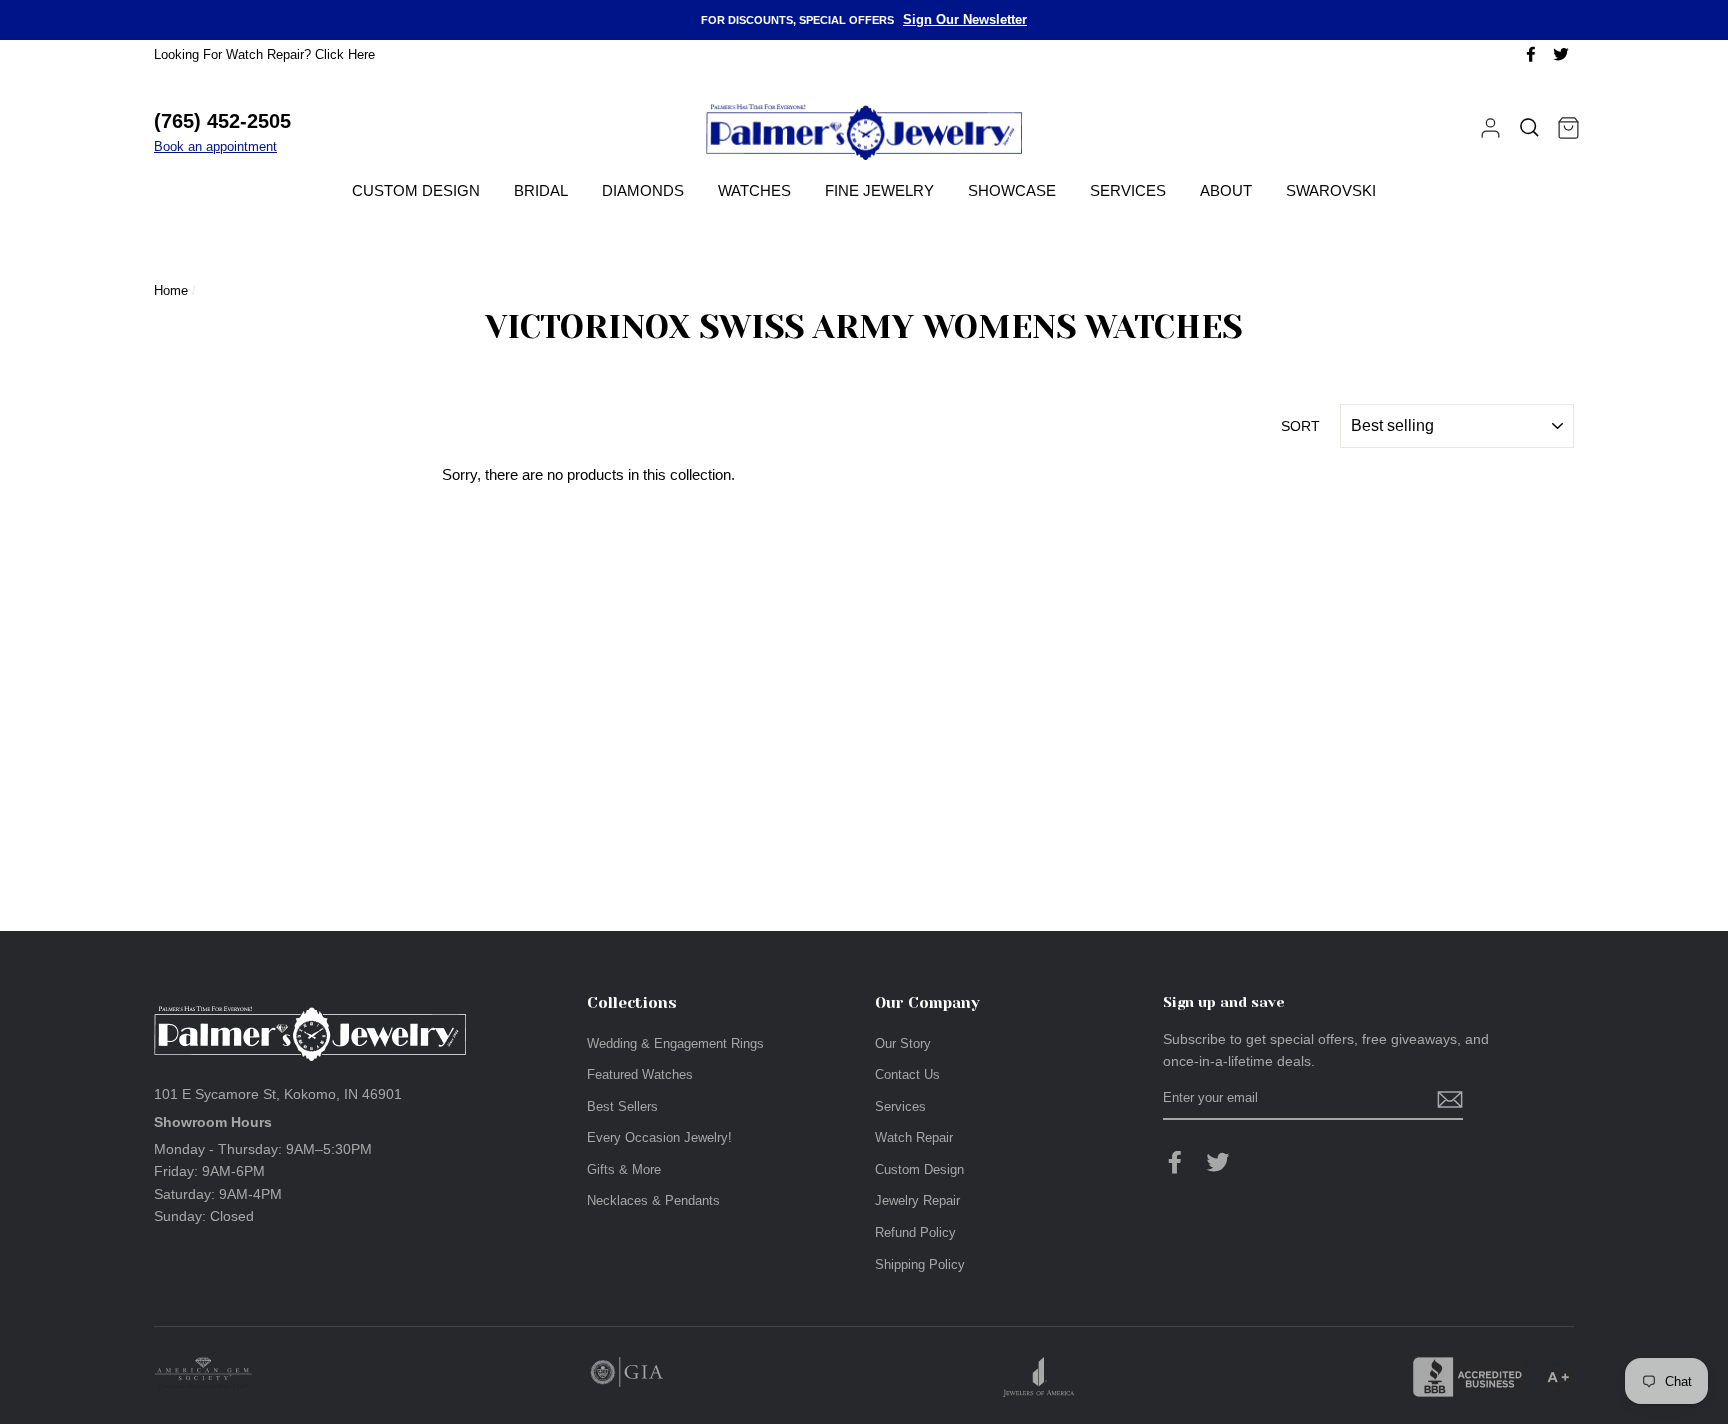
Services (1128, 190)
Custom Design (416, 190)
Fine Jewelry (879, 190)
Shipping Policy (920, 1264)
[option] (864, 20)
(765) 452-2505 (222, 121)
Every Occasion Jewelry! (659, 1137)
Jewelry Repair (917, 1200)
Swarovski (1331, 190)
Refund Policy (915, 1232)
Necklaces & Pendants (653, 1200)
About (1226, 190)
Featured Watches (640, 1074)
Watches (754, 190)
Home (171, 290)
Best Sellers (622, 1106)
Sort (1300, 426)
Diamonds (643, 190)
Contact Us (907, 1074)
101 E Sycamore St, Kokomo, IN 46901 (278, 1094)
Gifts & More (624, 1169)
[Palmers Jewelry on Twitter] (1218, 1162)
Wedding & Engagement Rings (675, 1043)
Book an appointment (215, 146)
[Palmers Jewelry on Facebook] (1175, 1162)
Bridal (541, 190)
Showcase (1012, 190)
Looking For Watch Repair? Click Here (264, 54)
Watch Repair (914, 1137)
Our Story (903, 1043)
